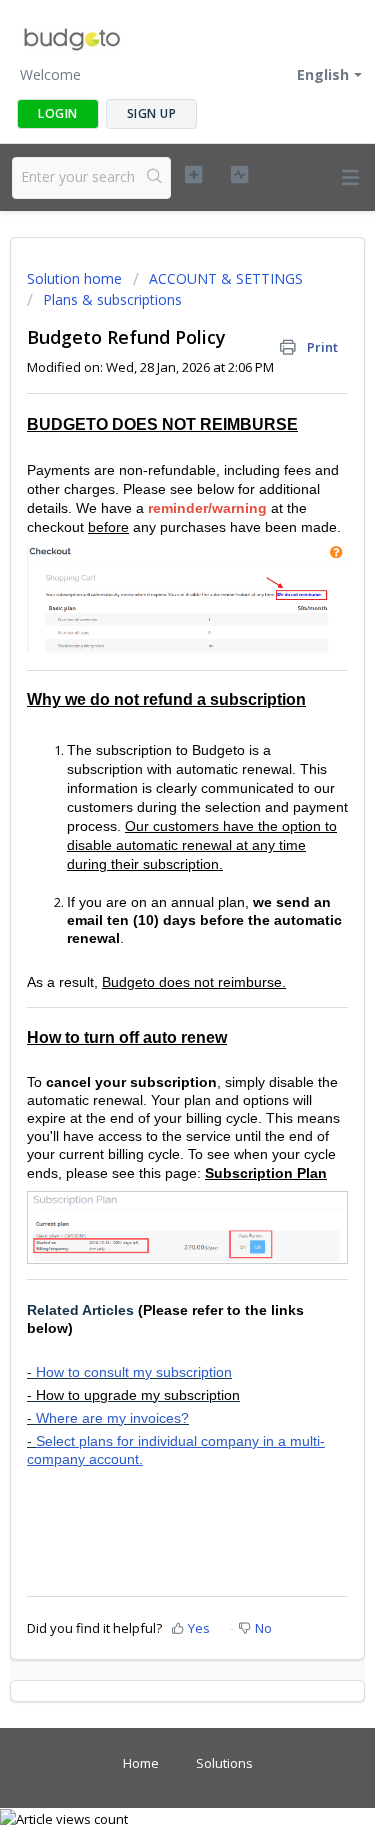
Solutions (224, 1763)
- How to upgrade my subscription (133, 1395)
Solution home (76, 278)
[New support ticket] (193, 175)
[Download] (151, 917)
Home (141, 1763)
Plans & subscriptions (112, 299)
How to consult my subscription (134, 1372)
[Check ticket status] (239, 175)
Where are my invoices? (112, 1418)
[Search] (154, 178)
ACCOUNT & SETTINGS (226, 278)
